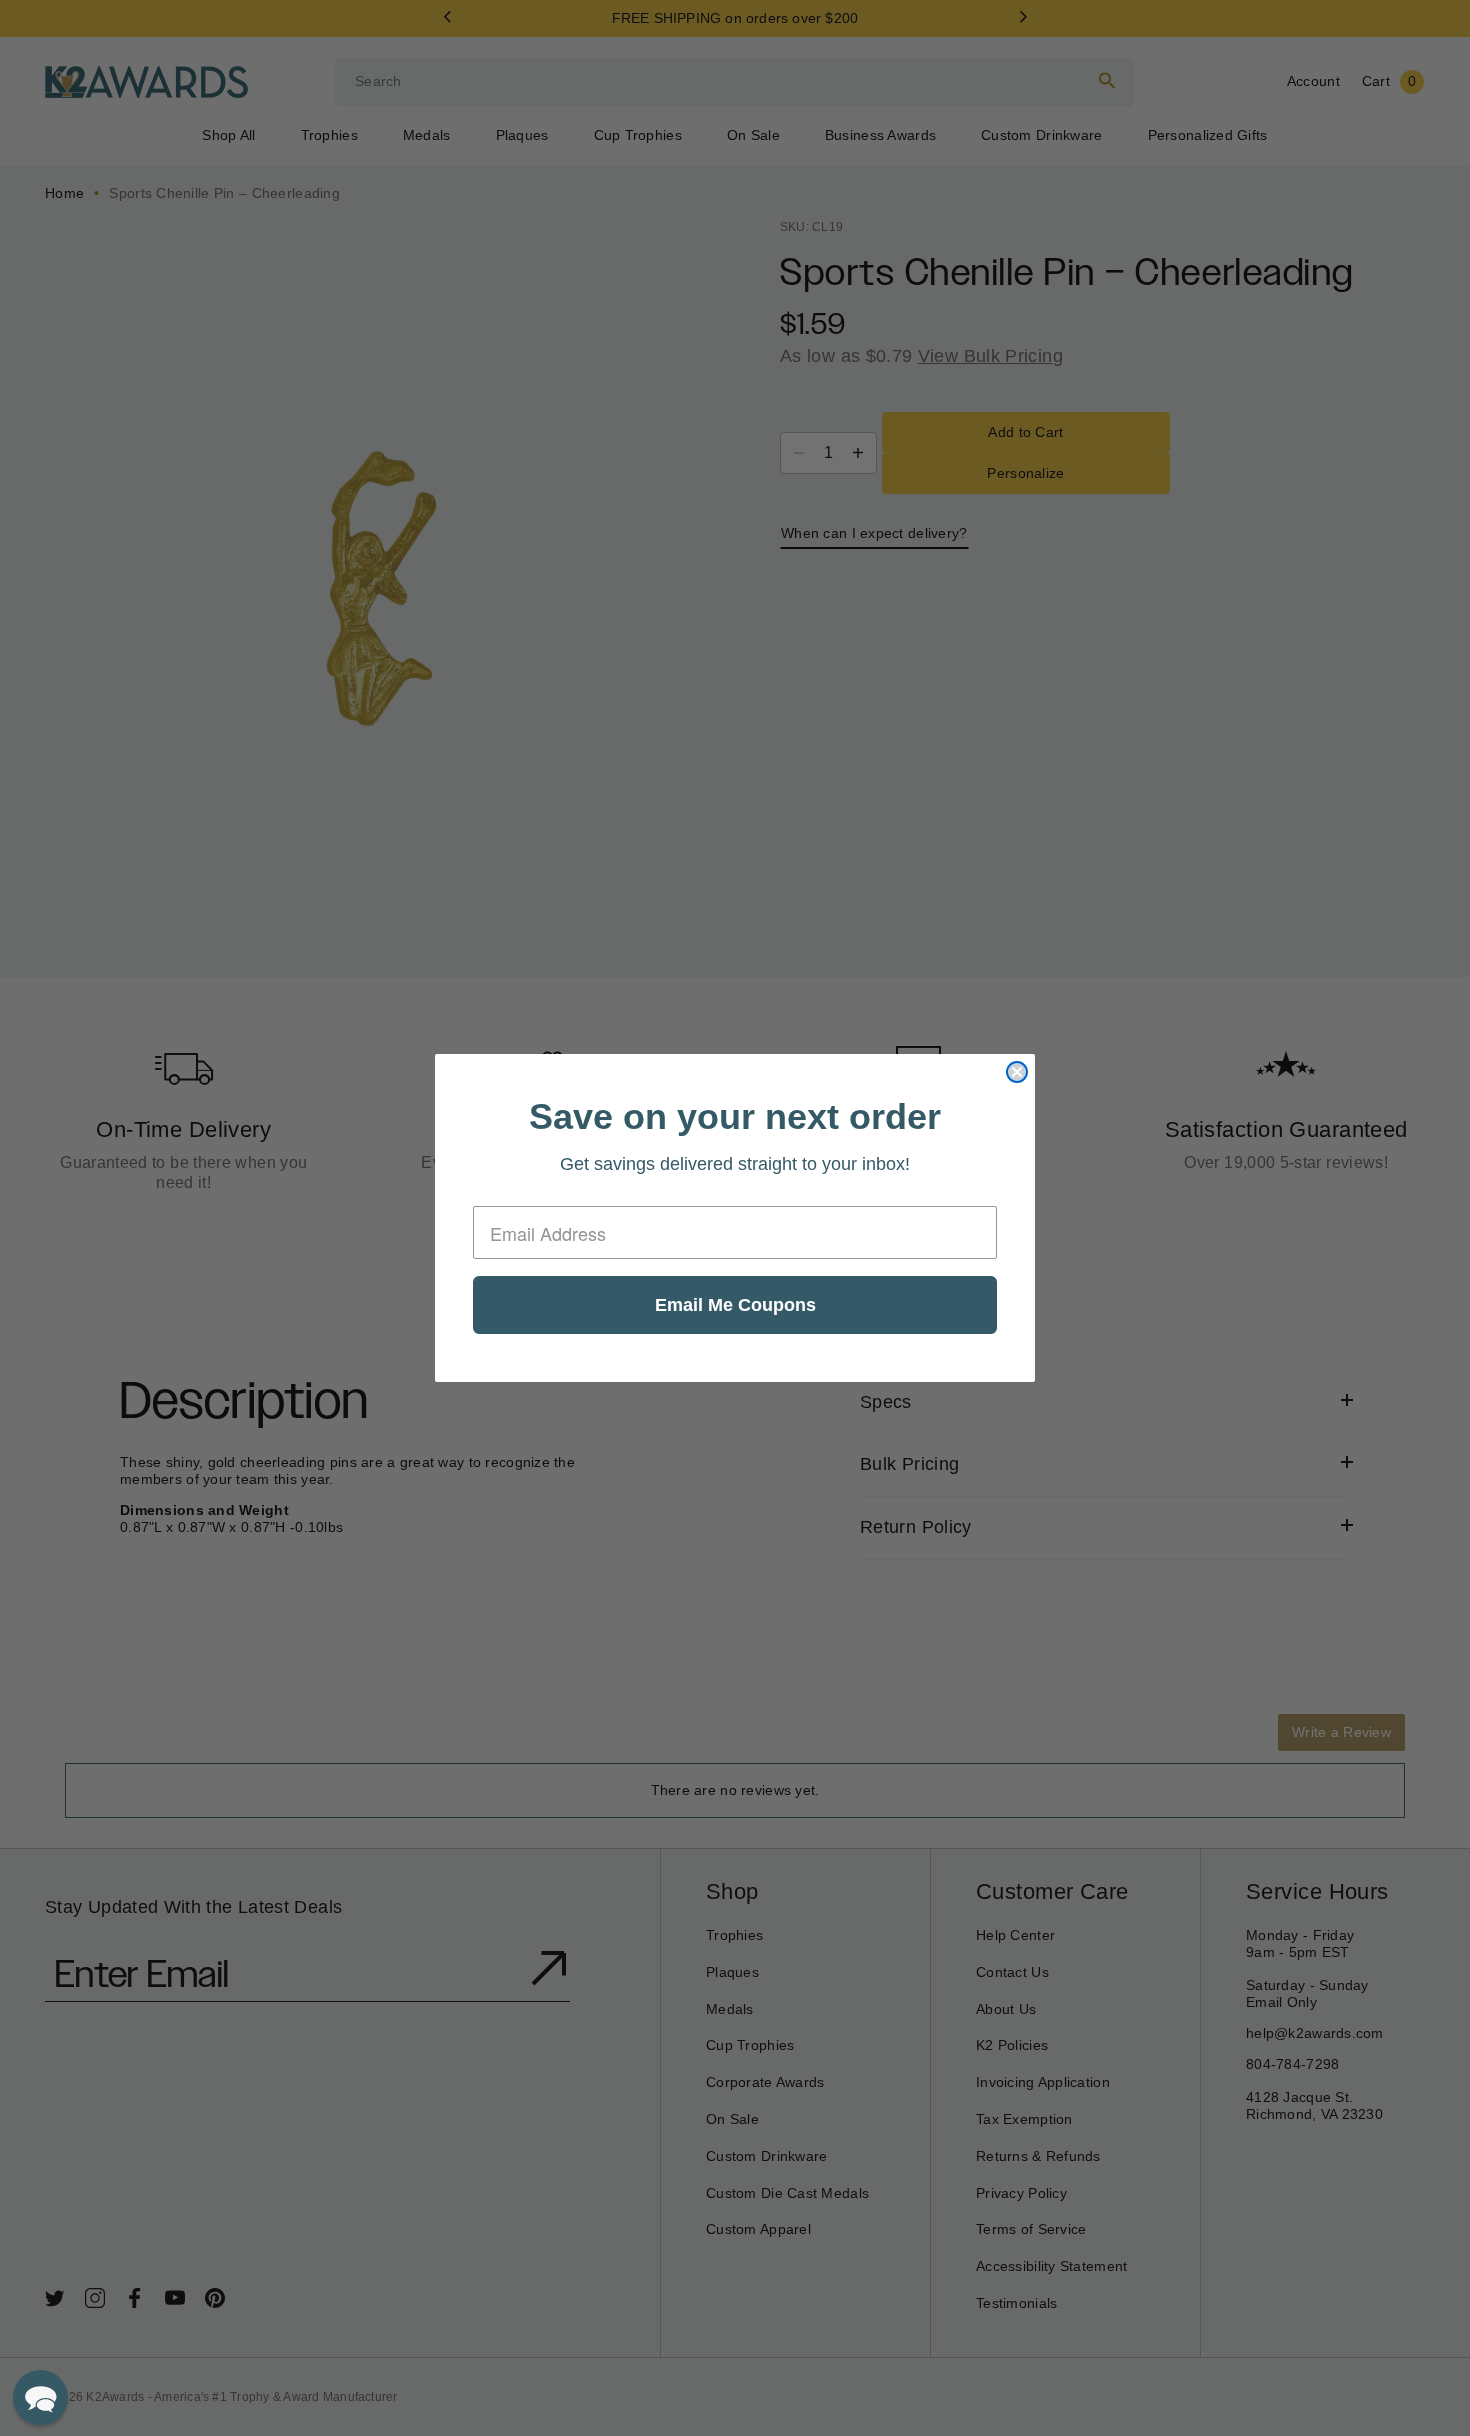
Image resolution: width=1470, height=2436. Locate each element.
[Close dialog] (1017, 1072)
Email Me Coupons (735, 1305)
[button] (40, 2397)
